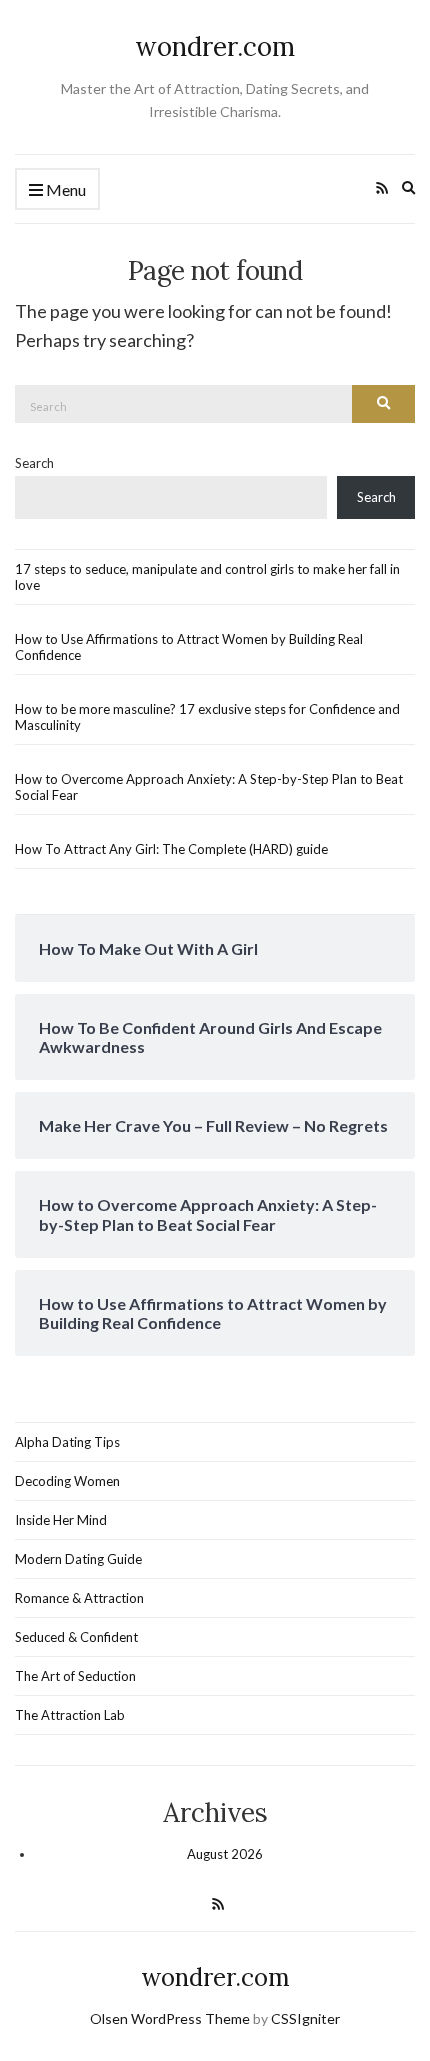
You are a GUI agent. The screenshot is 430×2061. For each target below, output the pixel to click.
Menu (64, 189)
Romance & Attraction (79, 1598)
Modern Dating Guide (78, 1559)
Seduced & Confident (76, 1637)
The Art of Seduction (75, 1676)
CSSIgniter (305, 2018)
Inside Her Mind (61, 1520)
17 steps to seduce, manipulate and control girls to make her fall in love (207, 577)
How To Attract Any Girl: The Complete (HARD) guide (171, 849)
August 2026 (225, 1854)
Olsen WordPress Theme (170, 2018)
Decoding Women (67, 1481)
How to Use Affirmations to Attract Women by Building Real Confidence (189, 647)
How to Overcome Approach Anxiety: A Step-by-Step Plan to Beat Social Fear (209, 787)
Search (34, 463)
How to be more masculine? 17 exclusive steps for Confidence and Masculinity (207, 717)
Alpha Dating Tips (67, 1442)
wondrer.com (215, 46)
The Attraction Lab (70, 1715)
